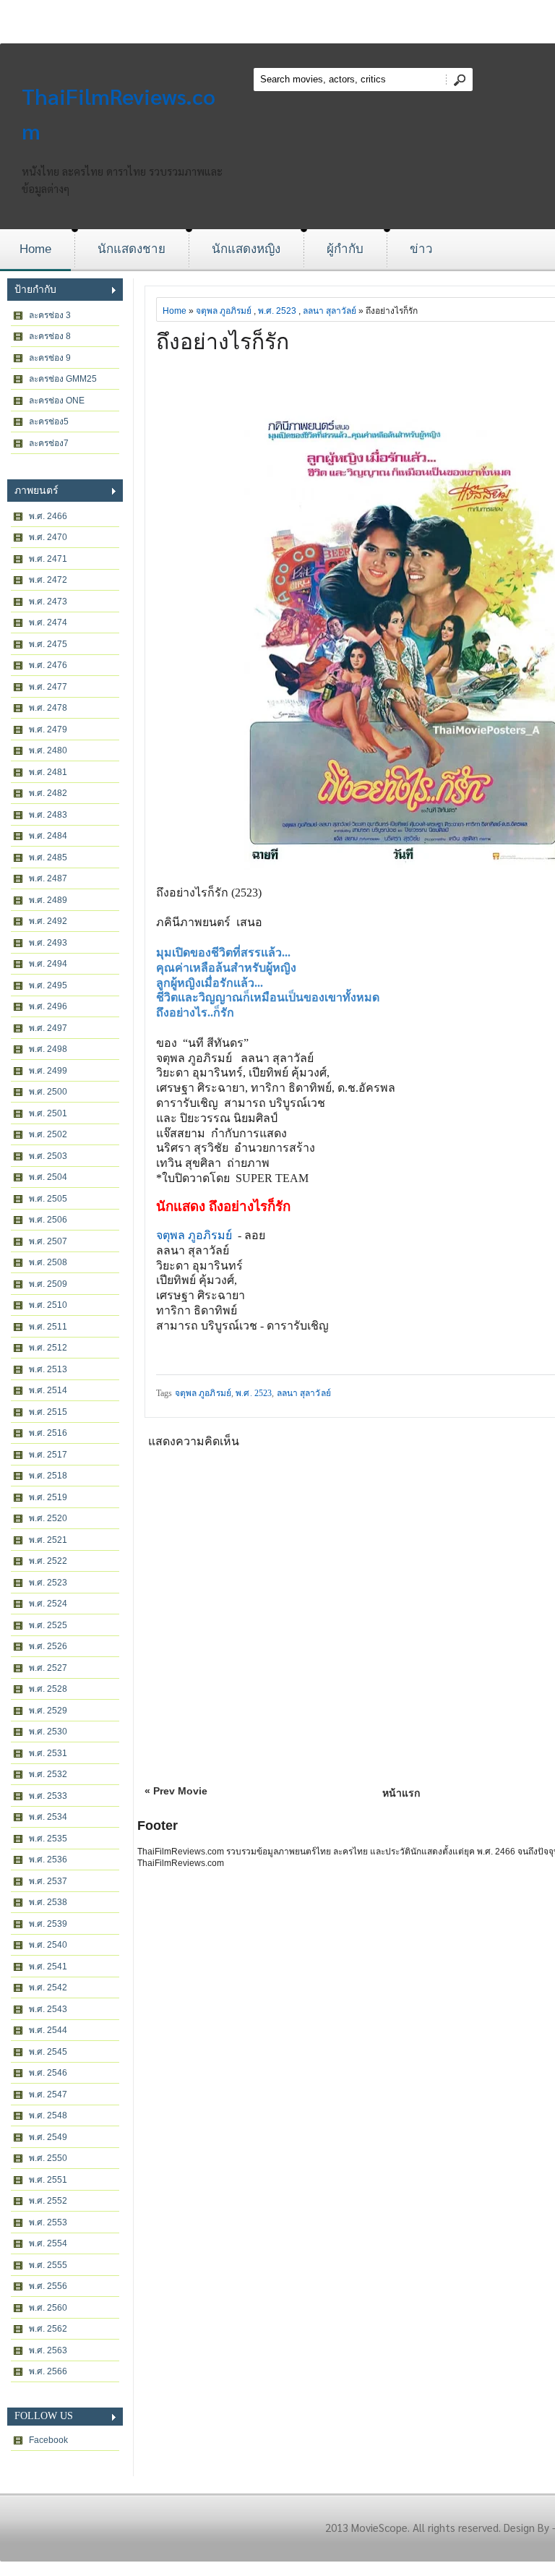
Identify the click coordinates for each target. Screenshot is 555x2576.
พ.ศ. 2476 (48, 665)
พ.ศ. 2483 (48, 815)
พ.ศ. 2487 (48, 878)
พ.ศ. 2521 (48, 1540)
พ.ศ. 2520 (48, 1518)
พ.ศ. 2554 (48, 2243)
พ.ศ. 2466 (48, 516)
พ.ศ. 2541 (48, 1967)
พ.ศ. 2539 (48, 1924)
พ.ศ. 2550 (48, 2158)
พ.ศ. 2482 (48, 793)
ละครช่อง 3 (50, 315)
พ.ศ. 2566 (48, 2371)
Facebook (48, 2440)
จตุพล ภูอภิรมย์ (224, 311)
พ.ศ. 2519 (48, 1497)
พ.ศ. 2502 (48, 1134)
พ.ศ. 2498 (48, 1049)
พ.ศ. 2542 (48, 1987)
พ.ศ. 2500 (48, 1092)
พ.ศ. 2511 (48, 1327)
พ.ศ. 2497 (48, 1028)
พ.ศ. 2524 (48, 1604)
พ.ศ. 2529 (48, 1711)
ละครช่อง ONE (57, 401)
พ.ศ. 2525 (48, 1625)
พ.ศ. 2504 (48, 1177)
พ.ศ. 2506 (48, 1220)
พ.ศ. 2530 (48, 1732)
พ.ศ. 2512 (48, 1348)
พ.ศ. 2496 (48, 1006)
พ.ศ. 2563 (48, 2350)
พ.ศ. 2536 (48, 1860)
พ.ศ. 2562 (48, 2329)
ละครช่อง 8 (50, 336)
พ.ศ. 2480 (48, 750)
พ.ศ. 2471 (48, 559)
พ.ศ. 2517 (48, 1455)
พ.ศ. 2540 (48, 1945)
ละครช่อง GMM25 (63, 379)
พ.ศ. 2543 (48, 2009)
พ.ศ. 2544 (48, 2030)
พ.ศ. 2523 (48, 1583)
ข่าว (421, 249)
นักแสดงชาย (132, 249)
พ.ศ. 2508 (48, 1262)
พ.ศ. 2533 (48, 1796)
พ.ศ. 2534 (48, 1817)
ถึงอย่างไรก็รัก (223, 342)
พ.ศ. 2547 (48, 2094)
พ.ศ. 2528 (48, 1689)
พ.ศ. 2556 (48, 2286)
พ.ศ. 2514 (48, 1390)
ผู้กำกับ (345, 249)
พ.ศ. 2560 (48, 2308)
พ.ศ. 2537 (48, 1881)
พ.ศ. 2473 (48, 602)
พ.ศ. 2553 (48, 2222)
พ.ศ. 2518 (48, 1476)
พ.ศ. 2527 (48, 1668)
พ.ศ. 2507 (48, 1241)
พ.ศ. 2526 (48, 1646)
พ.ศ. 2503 (48, 1156)
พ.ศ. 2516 (48, 1433)
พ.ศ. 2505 (48, 1199)
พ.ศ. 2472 (48, 580)
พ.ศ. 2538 (48, 1902)
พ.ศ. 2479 (48, 729)
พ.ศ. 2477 (48, 687)
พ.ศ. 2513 (48, 1369)
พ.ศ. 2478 (48, 708)
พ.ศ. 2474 (48, 622)
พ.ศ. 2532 (48, 1774)
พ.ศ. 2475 (48, 644)
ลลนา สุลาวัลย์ (330, 311)
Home (35, 249)
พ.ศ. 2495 (48, 985)
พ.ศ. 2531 (48, 1753)
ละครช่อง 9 (50, 358)
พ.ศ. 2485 (48, 857)
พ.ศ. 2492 (48, 921)
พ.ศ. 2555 (48, 2265)
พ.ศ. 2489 (48, 900)
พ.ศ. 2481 (48, 772)
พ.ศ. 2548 (48, 2115)
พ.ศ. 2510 (48, 1305)
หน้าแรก (401, 1793)
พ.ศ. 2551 (48, 2180)
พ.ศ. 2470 (48, 537)
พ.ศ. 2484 (48, 836)
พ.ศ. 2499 (48, 1071)
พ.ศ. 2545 (48, 2052)
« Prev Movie (176, 1791)
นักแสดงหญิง (246, 249)
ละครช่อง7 (49, 443)
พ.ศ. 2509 (48, 1284)
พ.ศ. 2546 (48, 2073)
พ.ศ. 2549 (48, 2137)
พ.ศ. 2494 (48, 964)
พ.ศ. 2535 (48, 1839)
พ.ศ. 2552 (48, 2201)
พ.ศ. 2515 (48, 1412)
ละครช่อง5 (49, 422)
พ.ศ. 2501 (48, 1113)
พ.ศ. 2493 (48, 943)
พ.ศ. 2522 (48, 1561)
